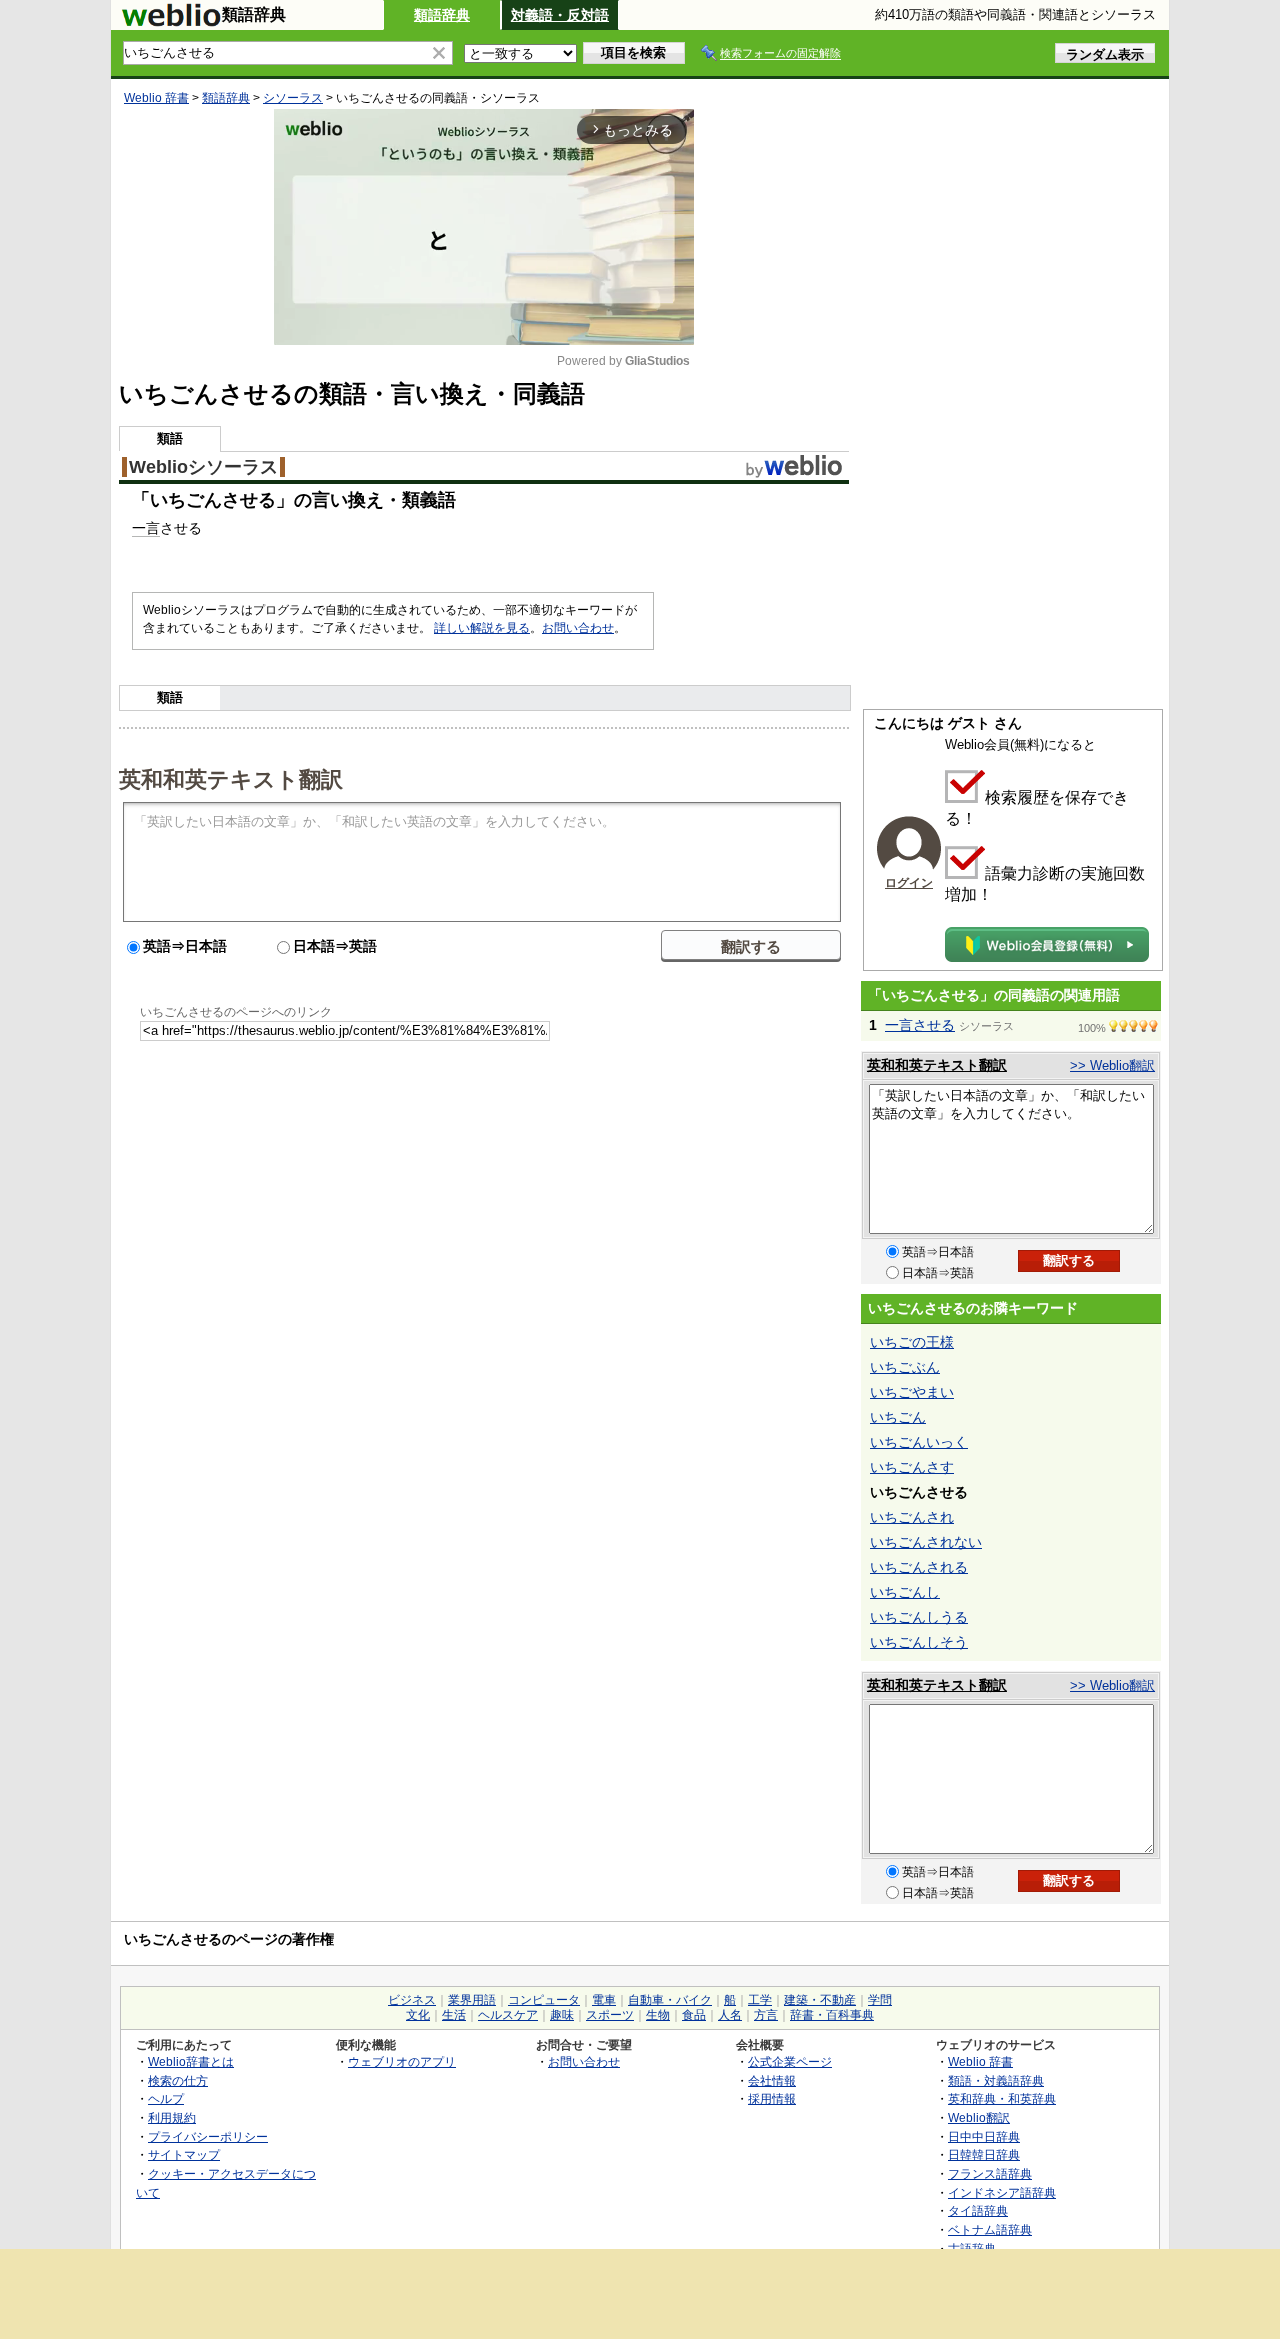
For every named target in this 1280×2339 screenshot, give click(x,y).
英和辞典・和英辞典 (1002, 2098)
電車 (604, 2000)
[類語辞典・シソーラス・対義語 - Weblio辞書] (171, 22)
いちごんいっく (919, 1442)
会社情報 (772, 2080)
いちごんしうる (919, 1617)
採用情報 (772, 2098)
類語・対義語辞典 (996, 2080)
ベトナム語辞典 (990, 2229)
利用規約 (172, 2117)
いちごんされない (926, 1542)
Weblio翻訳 (979, 2117)
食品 (694, 2015)
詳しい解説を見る (482, 628)
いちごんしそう (919, 1642)
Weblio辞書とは (191, 2061)
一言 (146, 528)
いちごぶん (905, 1367)
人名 (730, 2015)
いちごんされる (919, 1567)
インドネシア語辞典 (1002, 2192)
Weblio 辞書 (156, 98)
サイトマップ (184, 2154)
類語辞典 (442, 15)
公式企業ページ (790, 2061)
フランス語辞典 (990, 2173)
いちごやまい (912, 1392)
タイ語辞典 (978, 2210)
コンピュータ (544, 2000)
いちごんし (905, 1592)
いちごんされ (912, 1517)
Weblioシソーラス (203, 467)
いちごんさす (912, 1467)
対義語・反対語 (560, 15)
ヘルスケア (508, 2015)
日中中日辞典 (984, 2136)
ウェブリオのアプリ (402, 2061)
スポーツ (610, 2015)
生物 (658, 2015)
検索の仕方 (178, 2080)
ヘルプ (166, 2098)
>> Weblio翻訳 (1112, 1065)
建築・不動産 (820, 2000)
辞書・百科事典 (832, 2015)
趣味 (562, 2015)
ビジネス (412, 2000)
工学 (760, 2000)
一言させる (920, 1025)
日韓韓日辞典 (984, 2154)
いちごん (898, 1417)
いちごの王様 (912, 1342)
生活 (454, 2015)
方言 (766, 2015)
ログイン (909, 883)
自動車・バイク (670, 2000)
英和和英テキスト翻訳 (231, 778)
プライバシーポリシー (208, 2136)
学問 (880, 2000)
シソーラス (293, 98)
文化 (418, 2015)
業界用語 (472, 2000)
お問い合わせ (578, 628)
